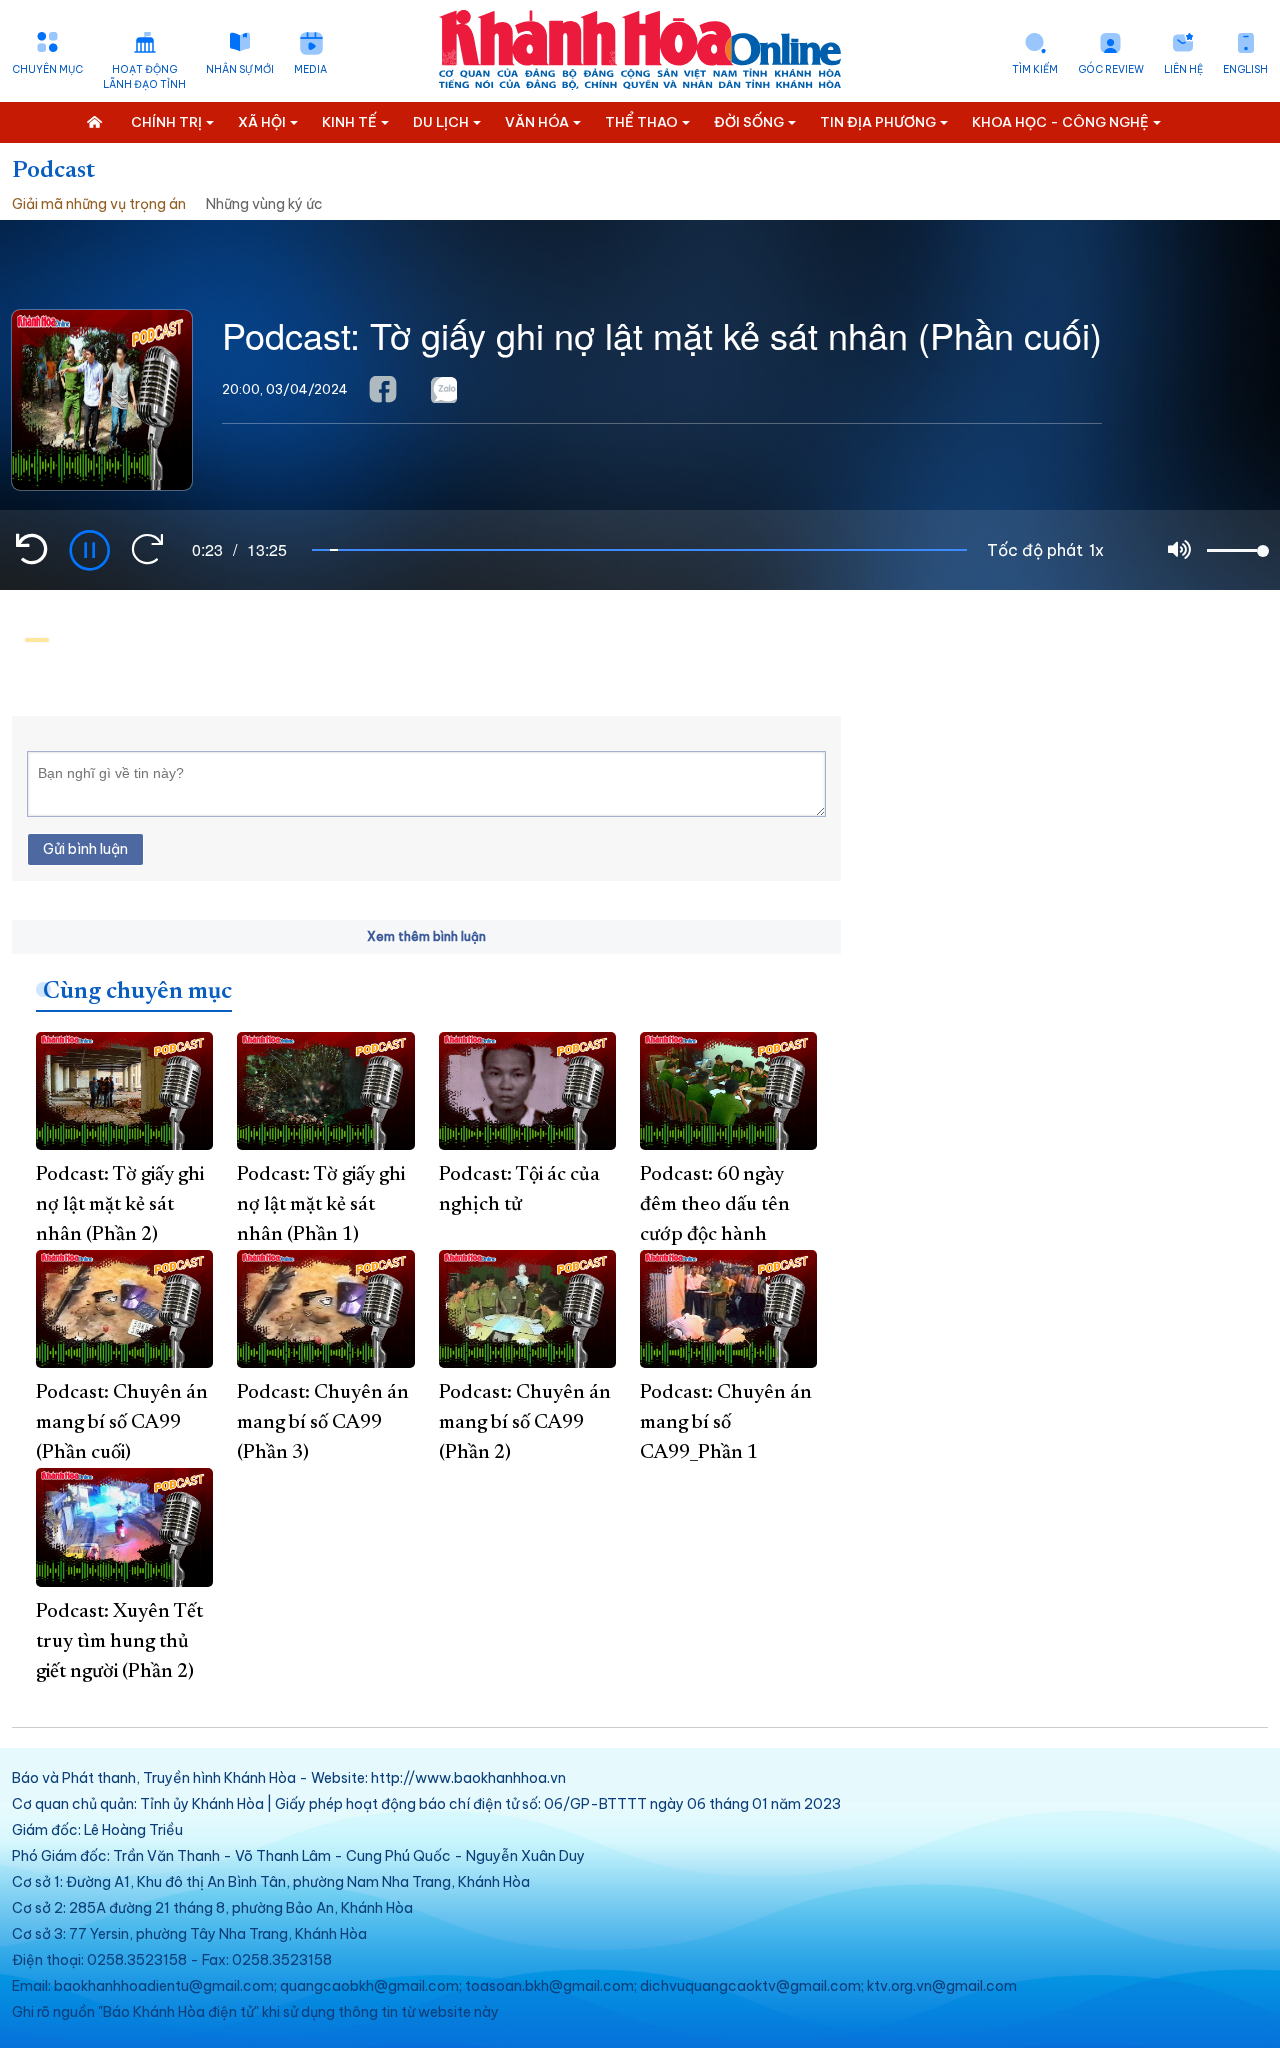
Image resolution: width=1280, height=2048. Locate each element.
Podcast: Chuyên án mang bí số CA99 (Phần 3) (323, 1423)
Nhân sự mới (240, 69)
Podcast (53, 171)
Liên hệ (1183, 69)
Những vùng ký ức (264, 204)
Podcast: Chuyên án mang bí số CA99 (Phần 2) (525, 1423)
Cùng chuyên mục (137, 992)
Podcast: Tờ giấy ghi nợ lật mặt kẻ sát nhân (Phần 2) (120, 1205)
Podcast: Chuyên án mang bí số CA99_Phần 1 (726, 1423)
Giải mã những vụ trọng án (99, 204)
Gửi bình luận (85, 849)
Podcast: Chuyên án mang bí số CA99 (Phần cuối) (122, 1423)
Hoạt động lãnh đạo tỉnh (144, 77)
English (1245, 69)
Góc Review (1111, 69)
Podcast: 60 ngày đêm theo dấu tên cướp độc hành (715, 1205)
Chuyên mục (47, 69)
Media (310, 69)
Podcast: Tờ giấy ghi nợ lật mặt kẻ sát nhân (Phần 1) (321, 1205)
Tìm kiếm (1035, 69)
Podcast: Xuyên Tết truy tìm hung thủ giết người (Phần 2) (119, 1642)
